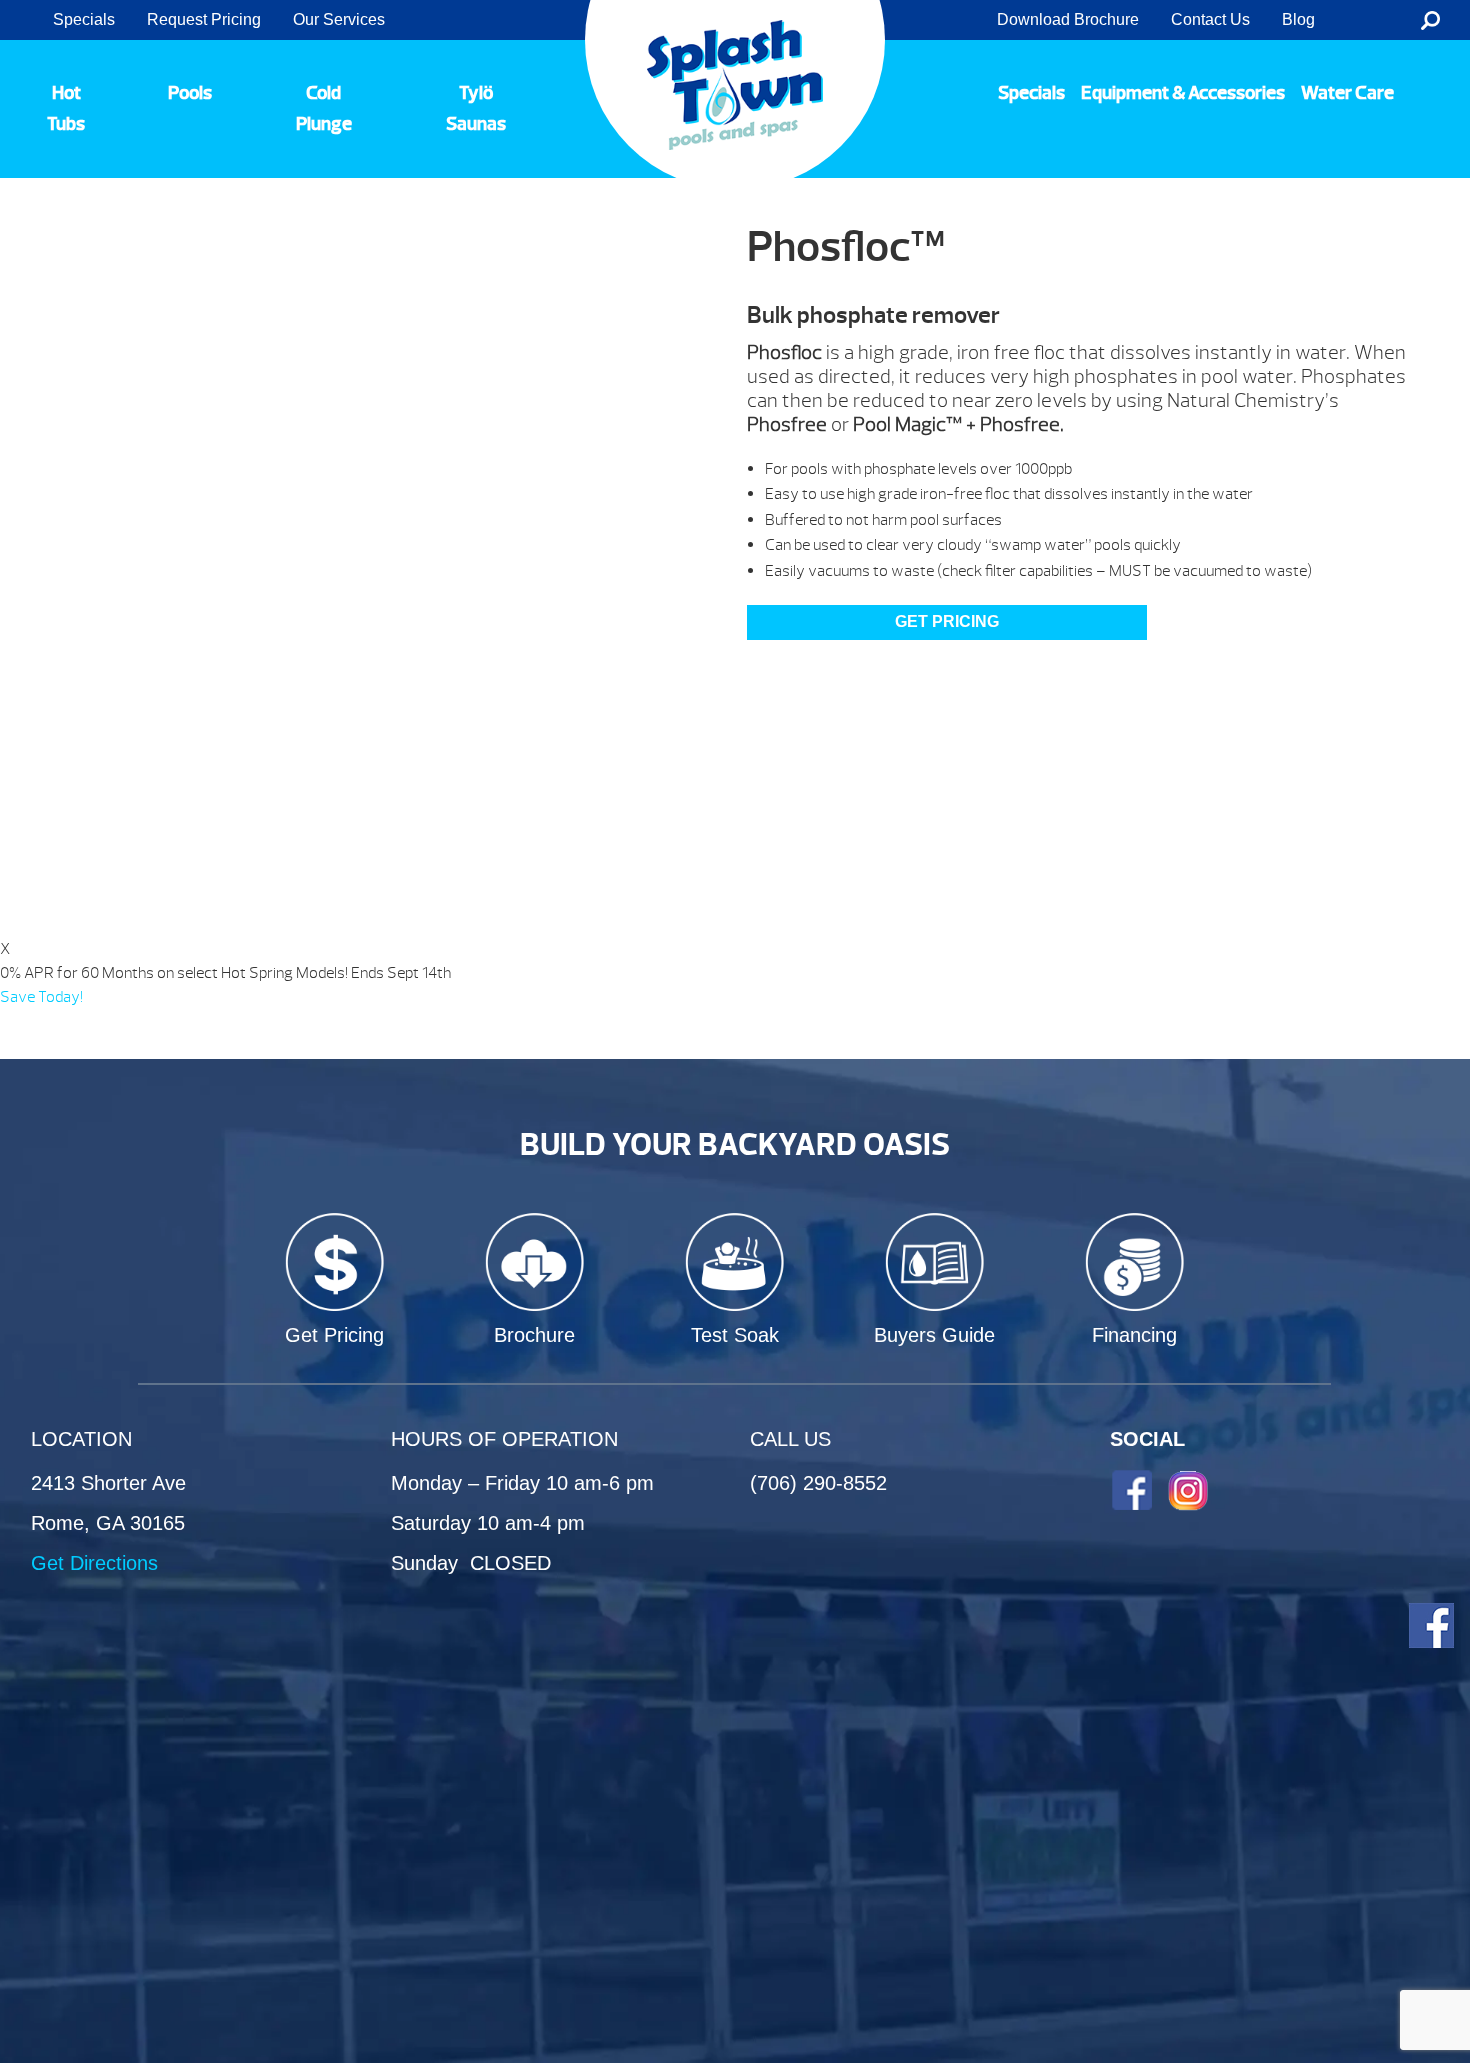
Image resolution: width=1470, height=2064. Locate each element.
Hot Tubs (66, 108)
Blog (1298, 19)
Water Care (1347, 93)
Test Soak (735, 1335)
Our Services (339, 19)
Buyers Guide (934, 1335)
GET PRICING (947, 621)
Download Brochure (1068, 19)
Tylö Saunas (476, 108)
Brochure (534, 1335)
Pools (190, 93)
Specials (84, 19)
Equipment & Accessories (1183, 93)
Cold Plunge (324, 108)
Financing (1134, 1335)
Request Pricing (204, 19)
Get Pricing (334, 1335)
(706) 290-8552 (818, 1483)
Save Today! (41, 997)
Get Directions (94, 1563)
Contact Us (1210, 19)
